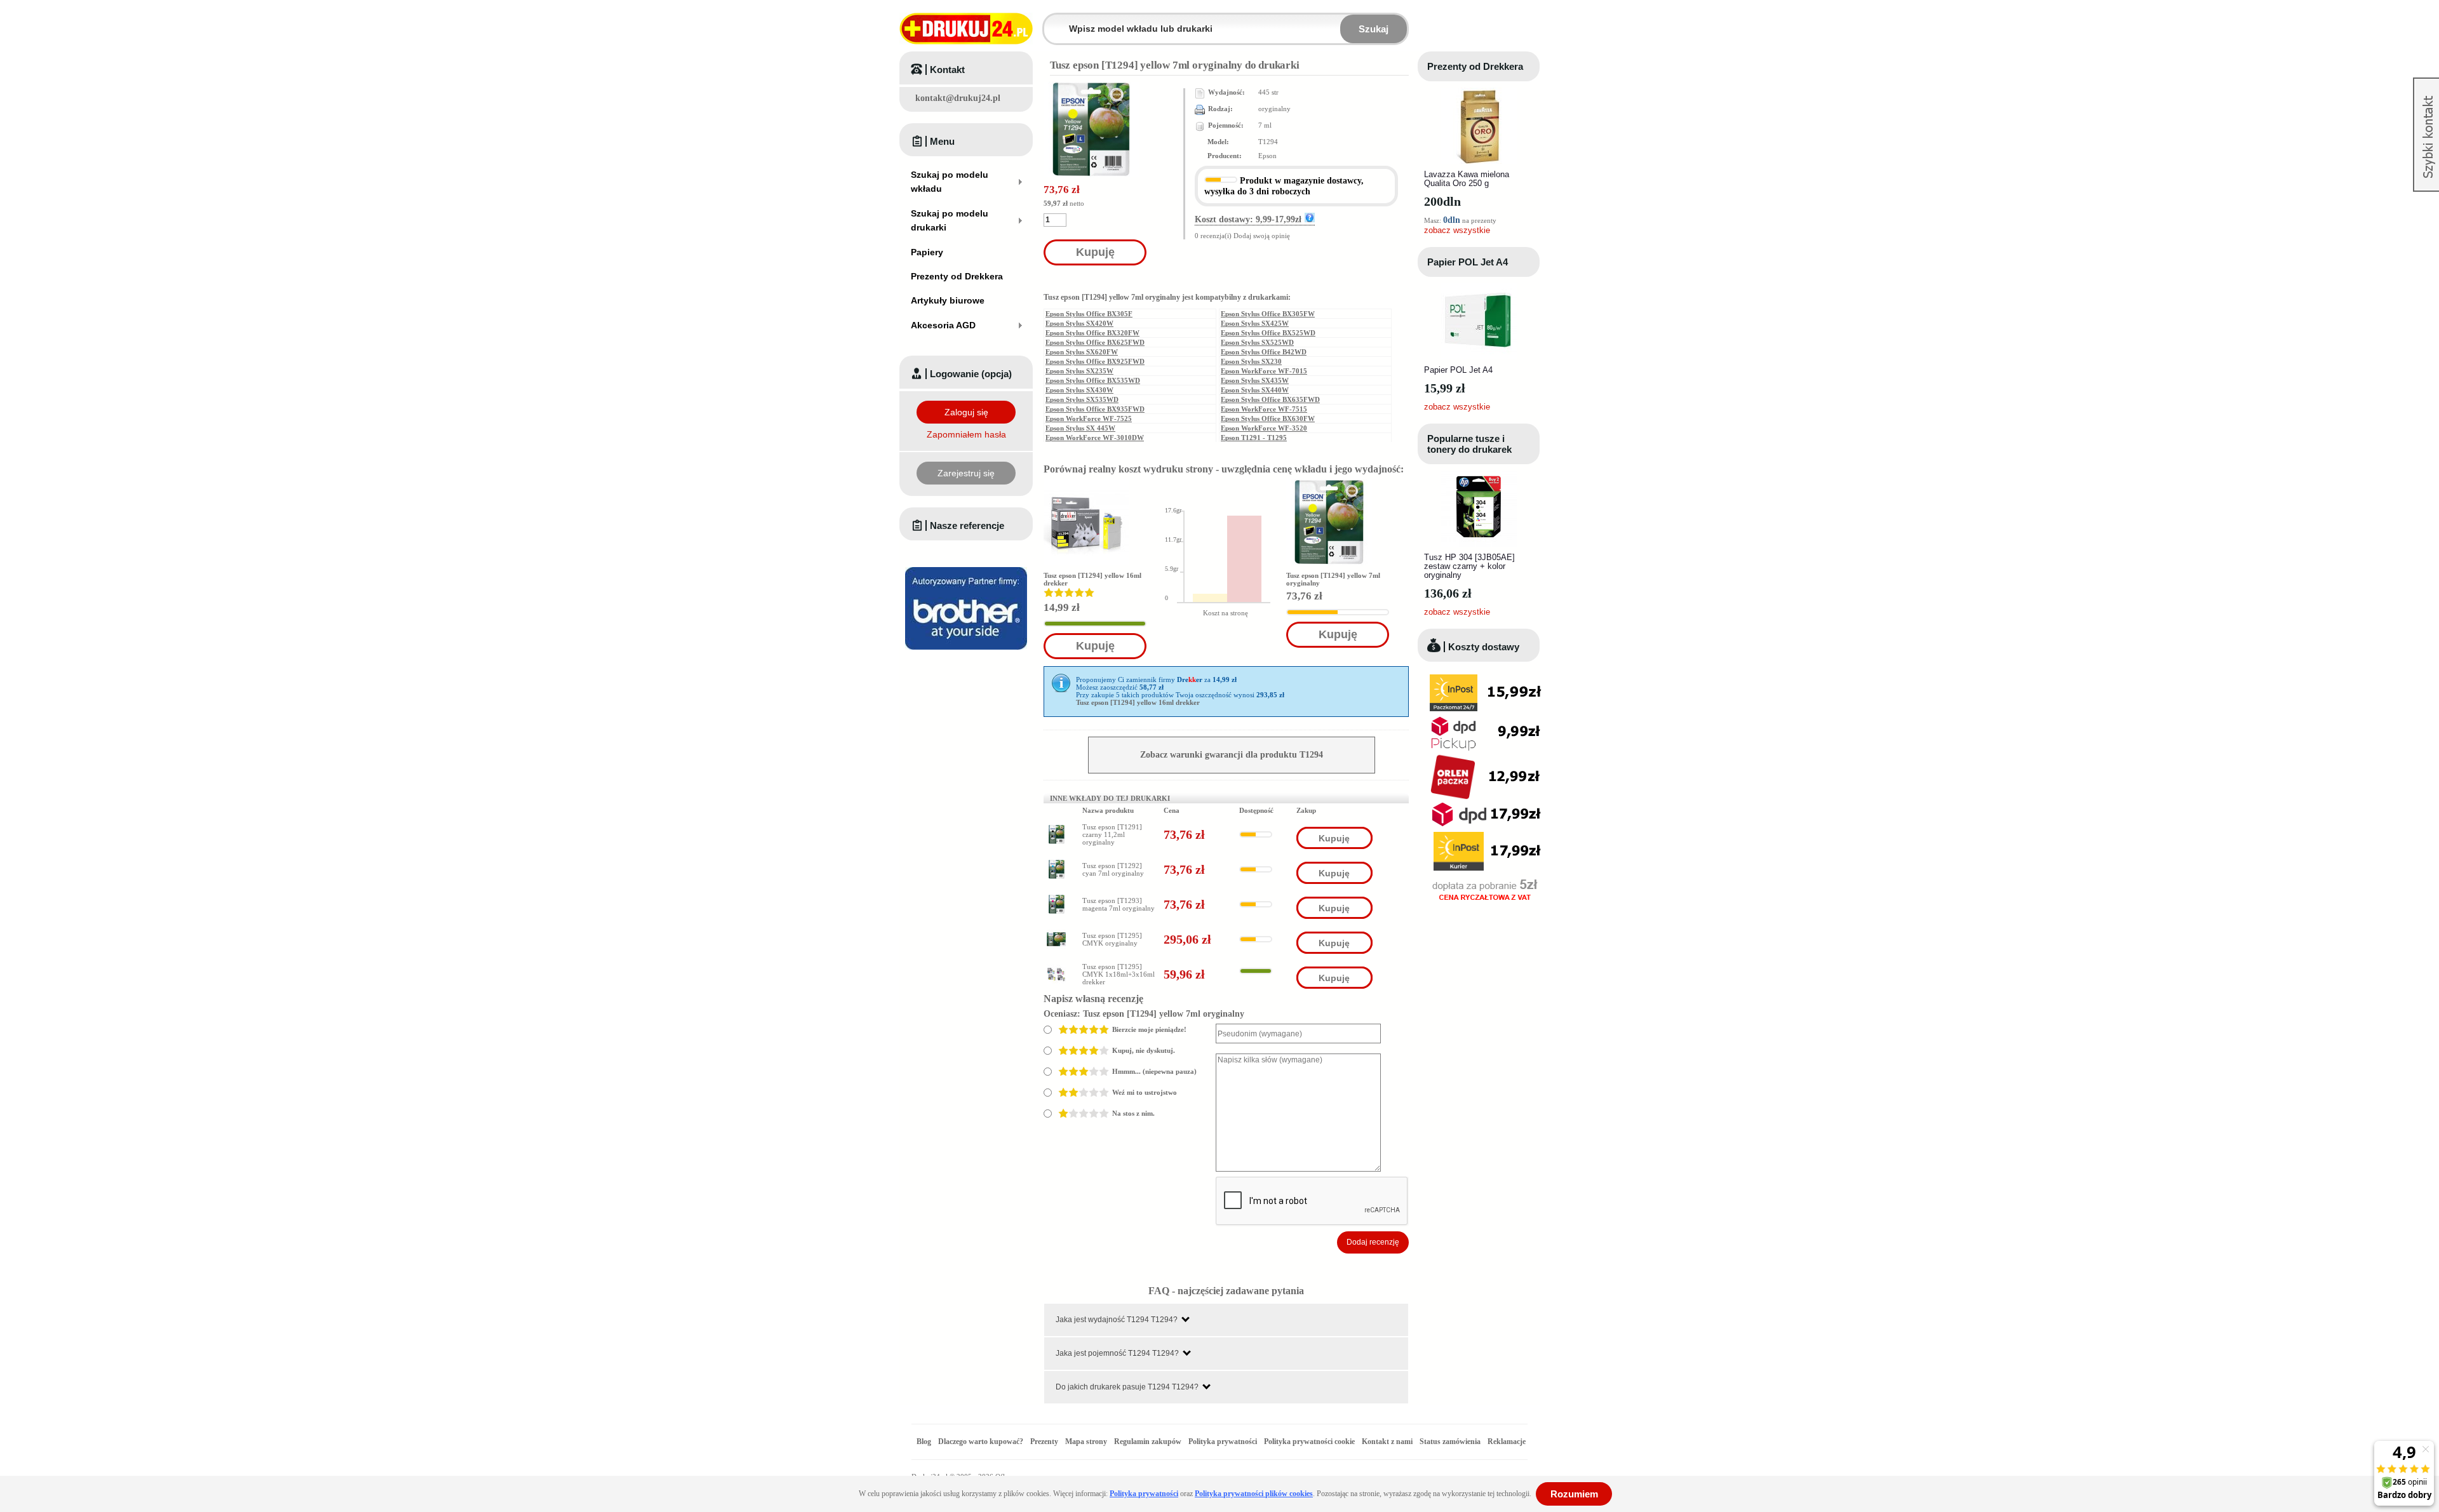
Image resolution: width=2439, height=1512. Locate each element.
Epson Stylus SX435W (1255, 380)
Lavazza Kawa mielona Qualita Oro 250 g (1467, 179)
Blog (924, 1442)
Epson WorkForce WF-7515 (1264, 409)
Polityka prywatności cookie (1309, 1442)
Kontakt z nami (1387, 1442)
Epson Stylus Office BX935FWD (1095, 409)
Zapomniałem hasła (966, 434)
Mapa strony (1086, 1442)
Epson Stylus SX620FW (1082, 352)
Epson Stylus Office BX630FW (1268, 418)
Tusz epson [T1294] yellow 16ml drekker (1138, 703)
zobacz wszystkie (1457, 230)
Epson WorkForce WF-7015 (1264, 371)
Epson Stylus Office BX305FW (1268, 314)
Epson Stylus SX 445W (1080, 428)
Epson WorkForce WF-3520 (1264, 428)
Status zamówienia (1451, 1442)
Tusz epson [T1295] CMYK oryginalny (1112, 939)
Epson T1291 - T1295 (1254, 438)
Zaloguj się (966, 412)
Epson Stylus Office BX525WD (1268, 333)
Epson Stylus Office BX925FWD (1095, 361)
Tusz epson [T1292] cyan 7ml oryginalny (1113, 869)
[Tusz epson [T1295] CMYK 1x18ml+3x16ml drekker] (1056, 968)
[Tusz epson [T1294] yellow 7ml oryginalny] (1329, 522)
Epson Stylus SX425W (1255, 323)
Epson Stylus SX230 (1251, 361)
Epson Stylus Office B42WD (1264, 352)
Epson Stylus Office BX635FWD (1270, 399)
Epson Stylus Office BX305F (1089, 314)
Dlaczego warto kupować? (981, 1442)
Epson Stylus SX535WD (1082, 399)
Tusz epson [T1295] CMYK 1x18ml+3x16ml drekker (1119, 974)
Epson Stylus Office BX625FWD (1095, 342)
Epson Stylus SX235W (1079, 371)
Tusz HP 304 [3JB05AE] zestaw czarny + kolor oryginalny (1469, 566)
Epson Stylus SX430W (1079, 390)
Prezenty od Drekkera (1475, 66)
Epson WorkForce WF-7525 (1089, 418)
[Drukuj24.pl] (966, 29)
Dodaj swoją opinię (1262, 236)
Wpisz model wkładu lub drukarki (1052, 21)
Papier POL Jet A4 (1468, 262)
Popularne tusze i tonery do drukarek (1469, 444)
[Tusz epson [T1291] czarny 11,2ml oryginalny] (1056, 829)
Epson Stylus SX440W (1255, 390)
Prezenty (1044, 1442)
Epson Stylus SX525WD (1257, 342)
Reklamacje (1507, 1442)
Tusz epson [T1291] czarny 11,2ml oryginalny (1112, 834)
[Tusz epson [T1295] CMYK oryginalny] (1056, 933)
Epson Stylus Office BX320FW (1092, 333)
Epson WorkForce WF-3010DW (1095, 438)
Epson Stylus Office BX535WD (1093, 380)
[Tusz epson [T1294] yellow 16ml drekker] (1086, 522)
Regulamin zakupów (1148, 1442)
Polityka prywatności (1223, 1442)
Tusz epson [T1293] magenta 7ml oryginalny (1119, 904)
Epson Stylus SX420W (1079, 323)
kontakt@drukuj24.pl (958, 98)
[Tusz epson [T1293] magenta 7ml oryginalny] (1056, 899)
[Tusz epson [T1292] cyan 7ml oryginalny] (1056, 864)
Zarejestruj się (966, 473)
